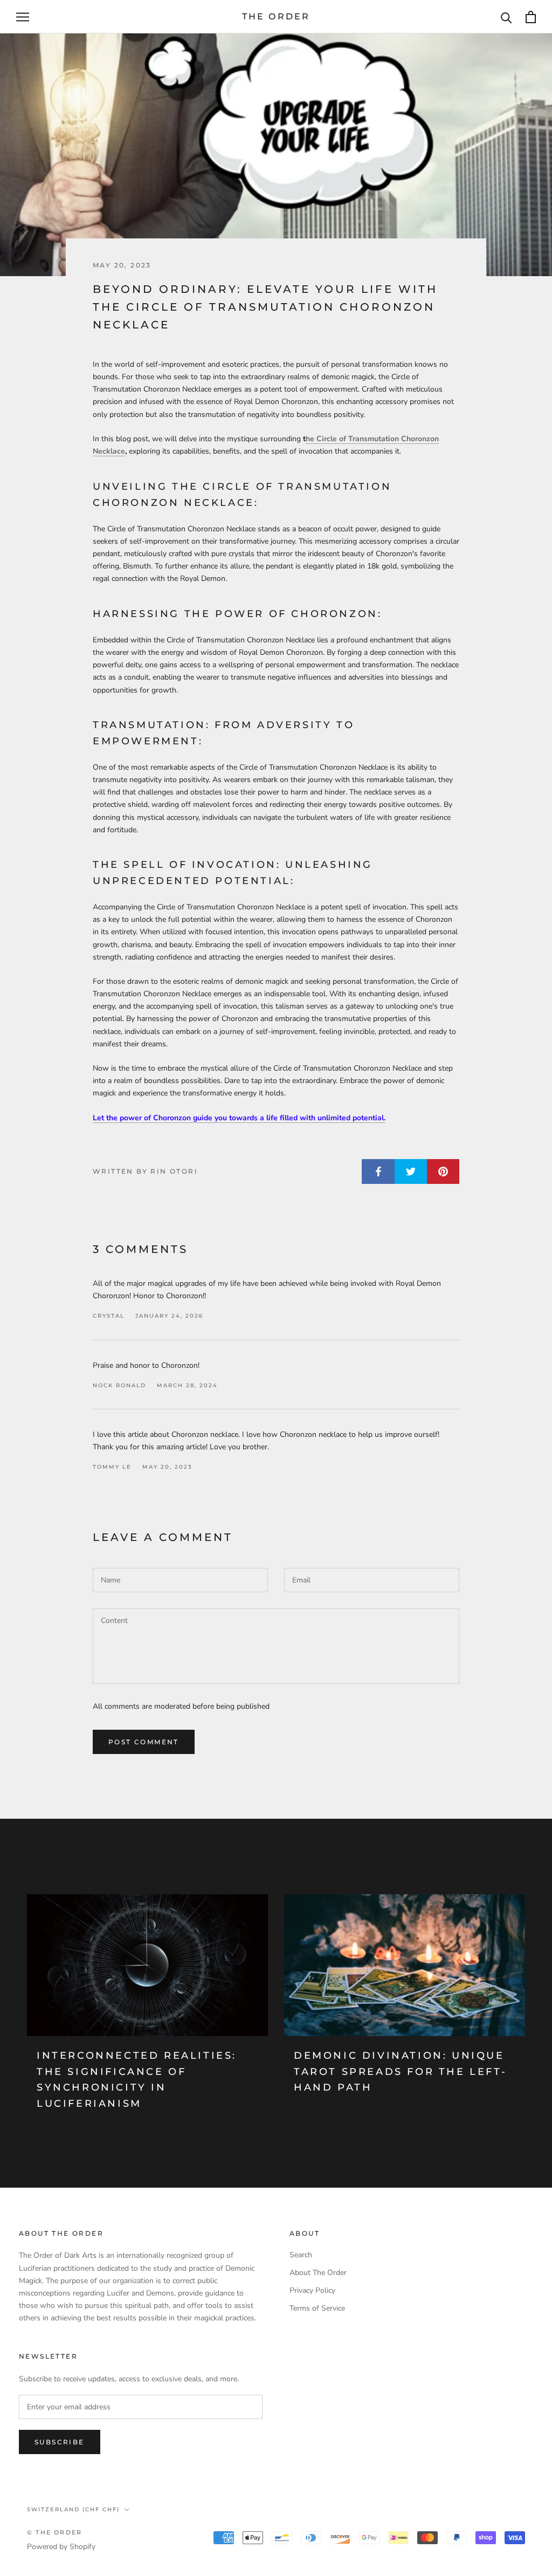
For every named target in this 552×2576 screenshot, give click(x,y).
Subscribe (60, 2442)
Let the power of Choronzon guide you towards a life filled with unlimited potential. (239, 1118)
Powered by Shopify (61, 2547)
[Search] (506, 17)
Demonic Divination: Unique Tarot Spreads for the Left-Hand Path (400, 2071)
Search (301, 2255)
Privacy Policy (312, 2290)
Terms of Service (317, 2308)
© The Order (54, 2532)
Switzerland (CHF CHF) (73, 2509)
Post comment (144, 1742)
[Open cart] (531, 17)
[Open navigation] (23, 17)
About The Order (318, 2273)
